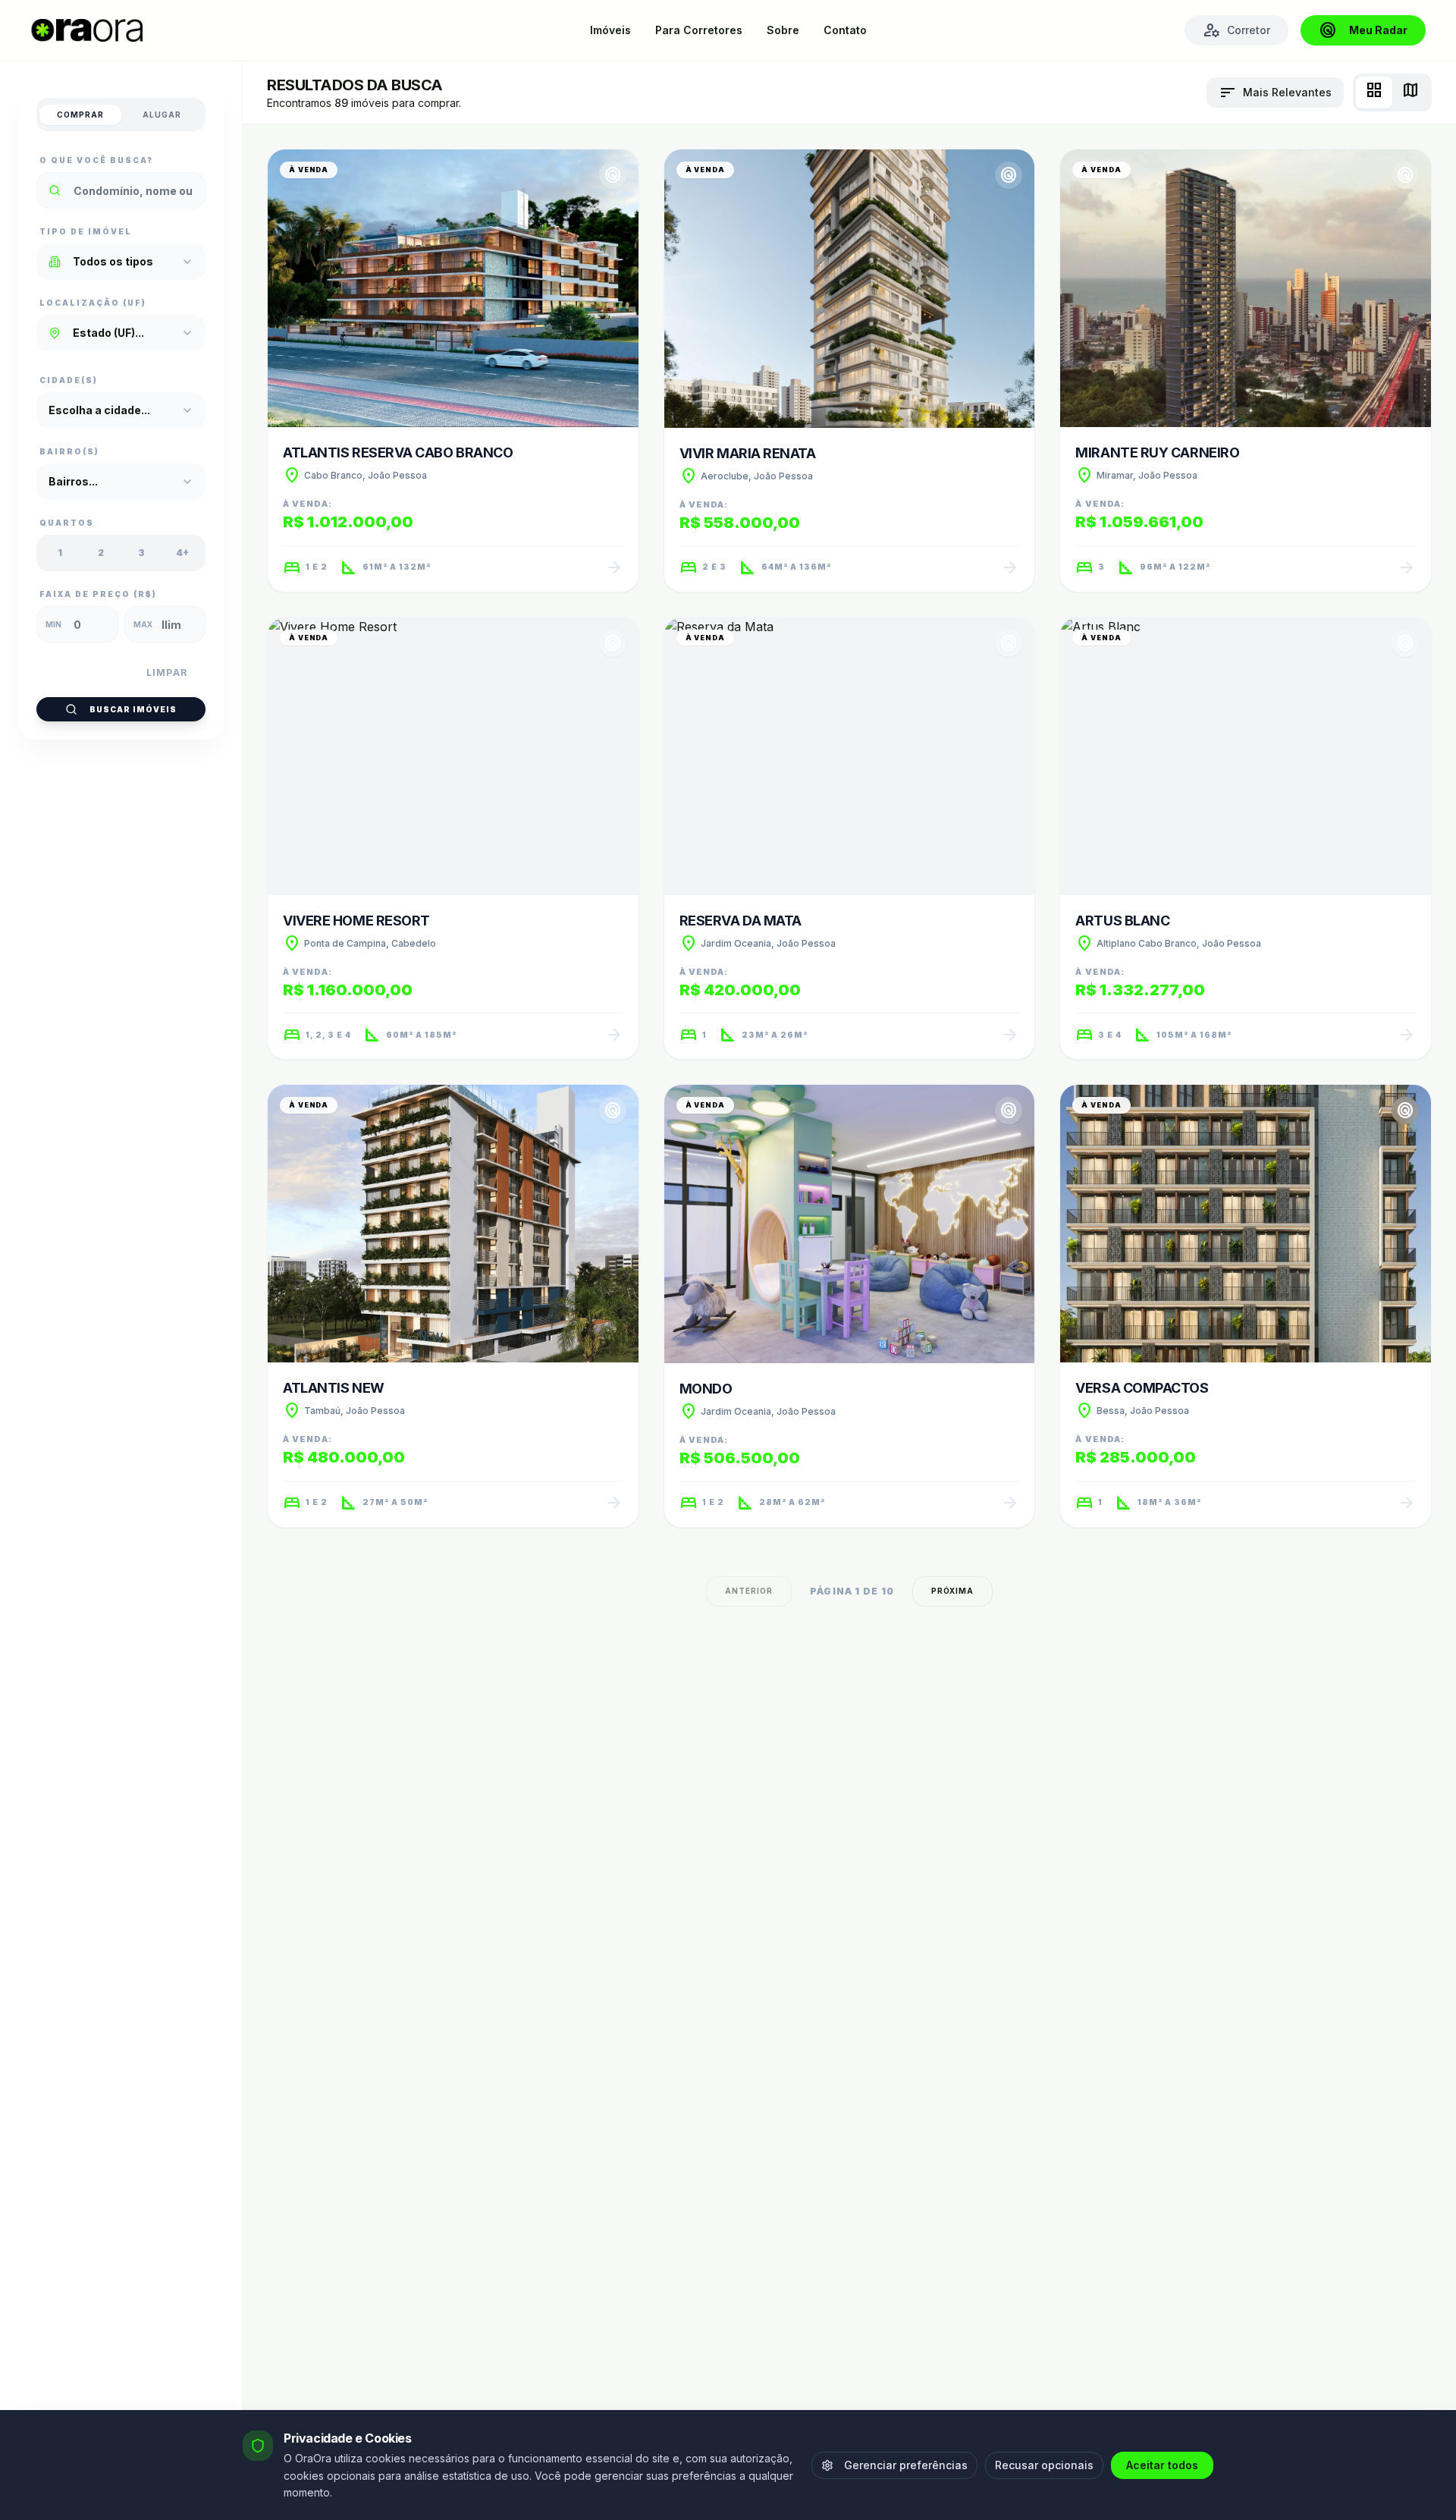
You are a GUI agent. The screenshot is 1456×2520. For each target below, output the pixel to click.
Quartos (67, 523)
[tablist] (121, 115)
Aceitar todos (1162, 2465)
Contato (845, 30)
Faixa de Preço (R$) (98, 594)
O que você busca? (96, 160)
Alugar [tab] (162, 115)
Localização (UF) (93, 303)
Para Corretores (699, 30)
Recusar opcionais (1044, 2465)
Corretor (1236, 30)
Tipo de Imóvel (86, 231)
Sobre (783, 30)
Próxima (952, 1591)
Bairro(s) (69, 451)
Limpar (167, 672)
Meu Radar (1363, 30)
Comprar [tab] (80, 115)
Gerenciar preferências (906, 2465)
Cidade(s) (69, 380)
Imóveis (610, 30)
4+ (182, 553)
